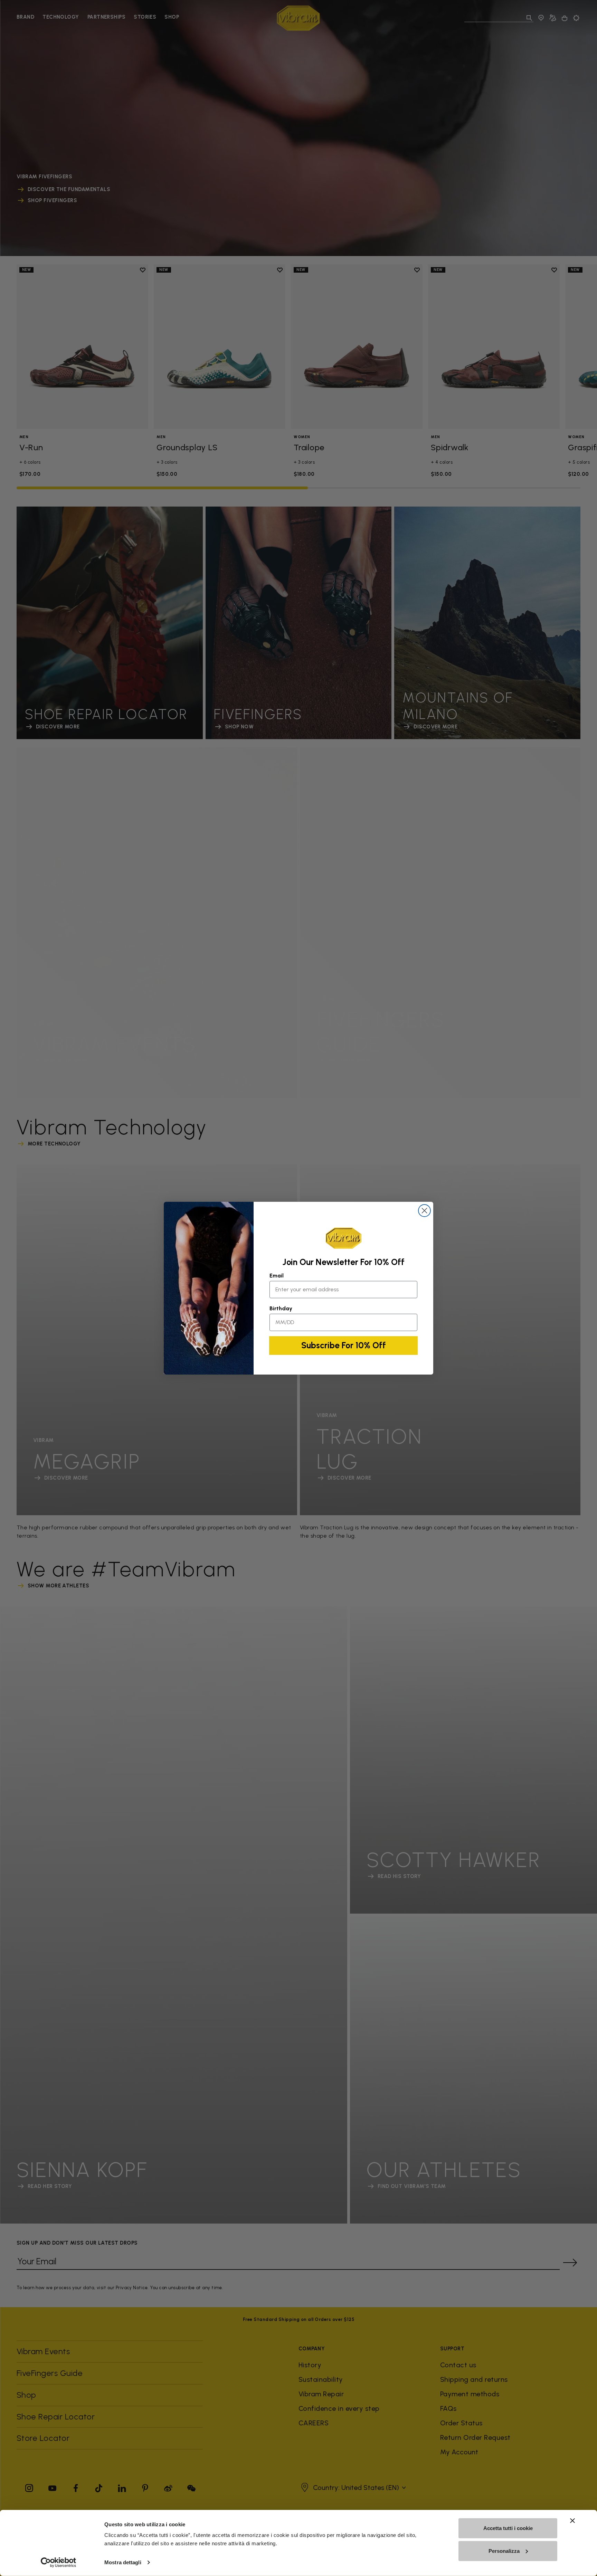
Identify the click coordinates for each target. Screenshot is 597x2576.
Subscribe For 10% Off (344, 1345)
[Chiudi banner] (572, 2521)
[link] (343, 1238)
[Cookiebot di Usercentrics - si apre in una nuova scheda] (59, 2563)
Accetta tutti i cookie (508, 2528)
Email (277, 1276)
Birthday (281, 1308)
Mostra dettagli (123, 2562)
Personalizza (504, 2551)
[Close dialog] (424, 1211)
